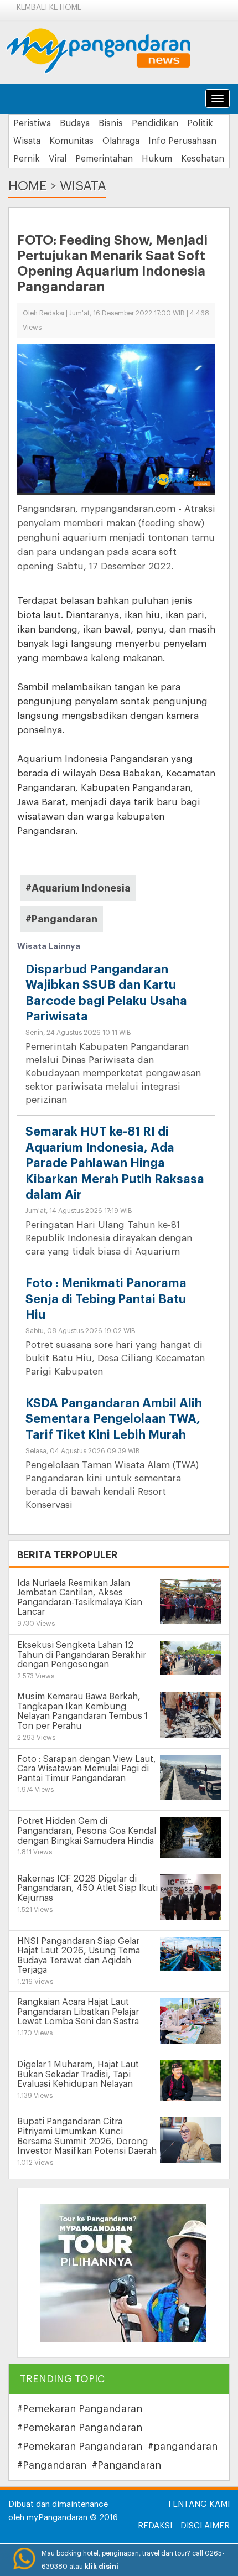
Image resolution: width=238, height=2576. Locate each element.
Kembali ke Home (49, 8)
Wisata (27, 141)
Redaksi (155, 2526)
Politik (200, 123)
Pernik (27, 159)
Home (27, 186)
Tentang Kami (198, 2504)
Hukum (157, 159)
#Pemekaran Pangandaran (80, 2409)
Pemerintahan (104, 159)
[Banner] (123, 2272)
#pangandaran (183, 2447)
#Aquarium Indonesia (78, 888)
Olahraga (121, 141)
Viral (58, 159)
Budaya (75, 123)
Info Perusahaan (182, 141)
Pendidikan (155, 123)
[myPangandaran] (111, 51)
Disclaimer (205, 2526)
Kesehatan (203, 159)
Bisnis (111, 123)
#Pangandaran (61, 919)
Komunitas (71, 141)
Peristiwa (32, 123)
